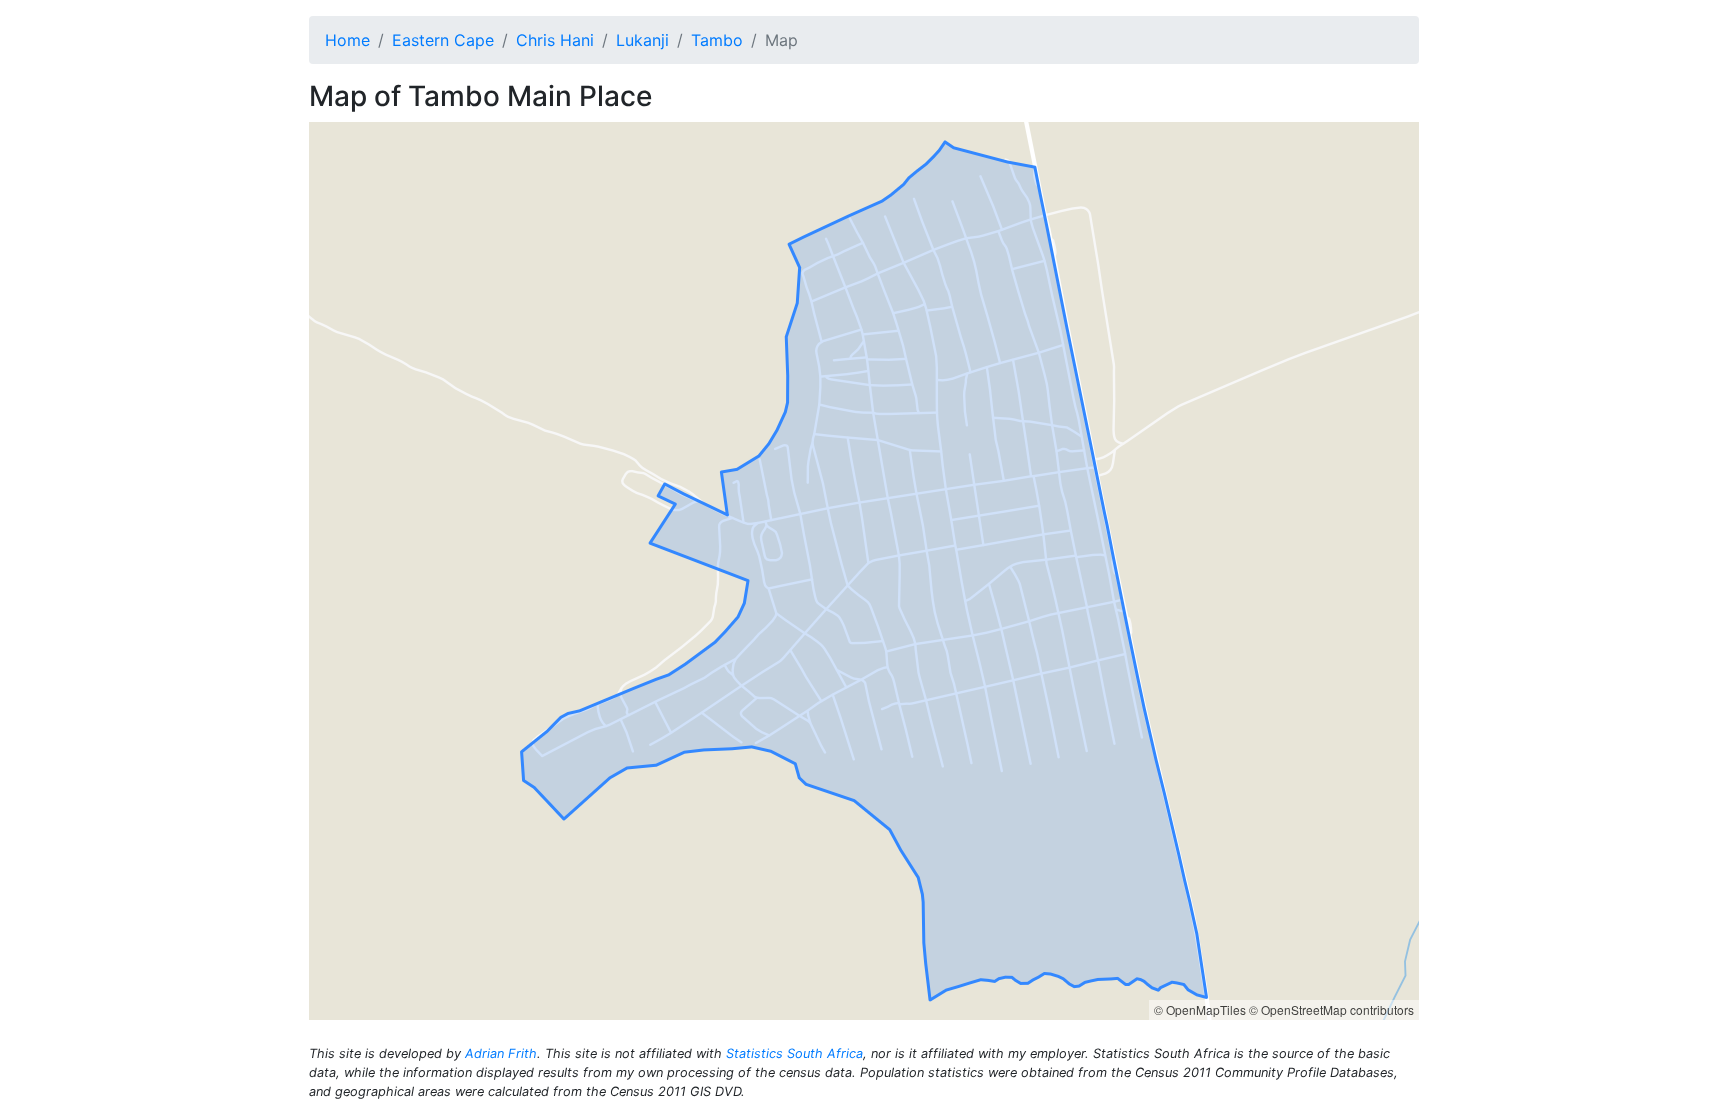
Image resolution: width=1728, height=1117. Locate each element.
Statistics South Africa (794, 1053)
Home (347, 40)
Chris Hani (555, 40)
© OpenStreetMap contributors (1331, 1009)
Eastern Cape (443, 40)
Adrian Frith (501, 1053)
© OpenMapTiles (1200, 1009)
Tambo (717, 40)
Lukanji (642, 40)
